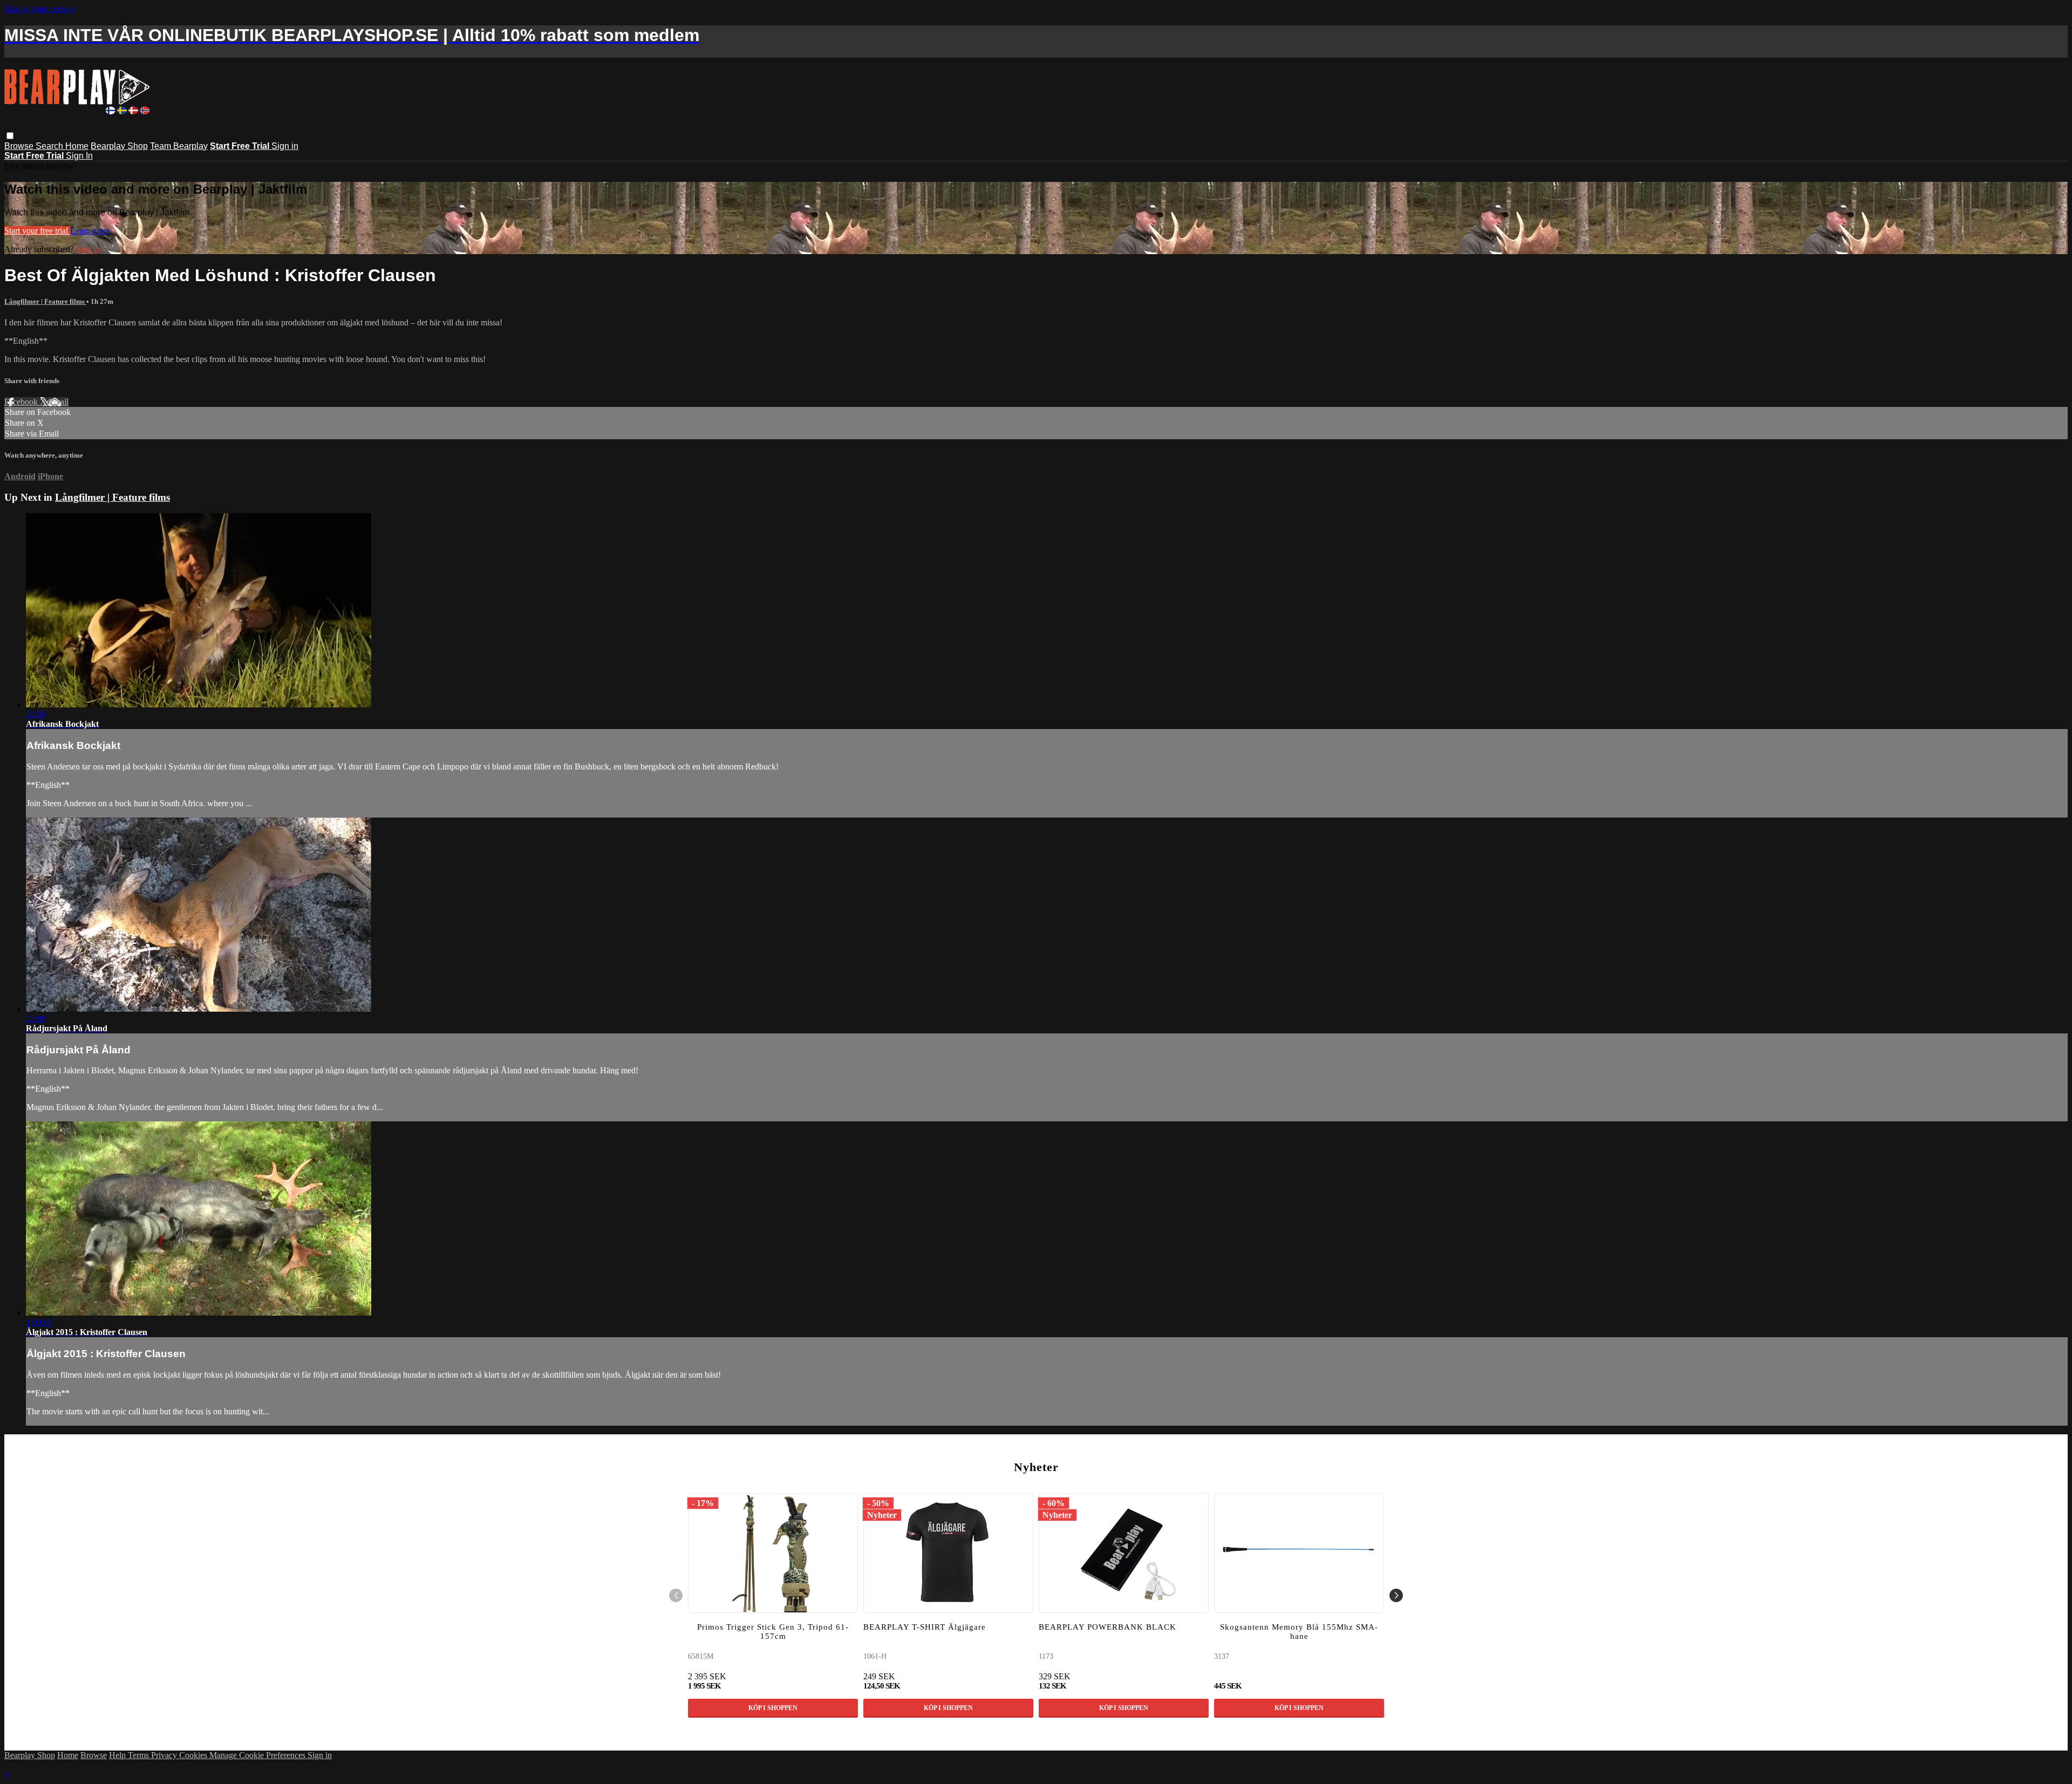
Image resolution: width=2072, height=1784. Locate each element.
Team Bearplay (179, 146)
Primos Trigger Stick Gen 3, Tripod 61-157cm (773, 1632)
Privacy (165, 1755)
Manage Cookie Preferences (258, 1755)
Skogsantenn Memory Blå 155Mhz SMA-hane (1299, 1632)
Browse (20, 146)
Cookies (194, 1755)
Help (118, 1755)
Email (59, 402)
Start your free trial (37, 231)
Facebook (22, 402)
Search (50, 146)
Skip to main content (39, 9)
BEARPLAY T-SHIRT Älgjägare (925, 1627)
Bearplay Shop (119, 146)
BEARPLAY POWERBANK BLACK (1107, 1627)
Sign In (79, 156)
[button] (10, 136)
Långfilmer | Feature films (45, 301)
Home (77, 146)
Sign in (285, 146)
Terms (139, 1755)
